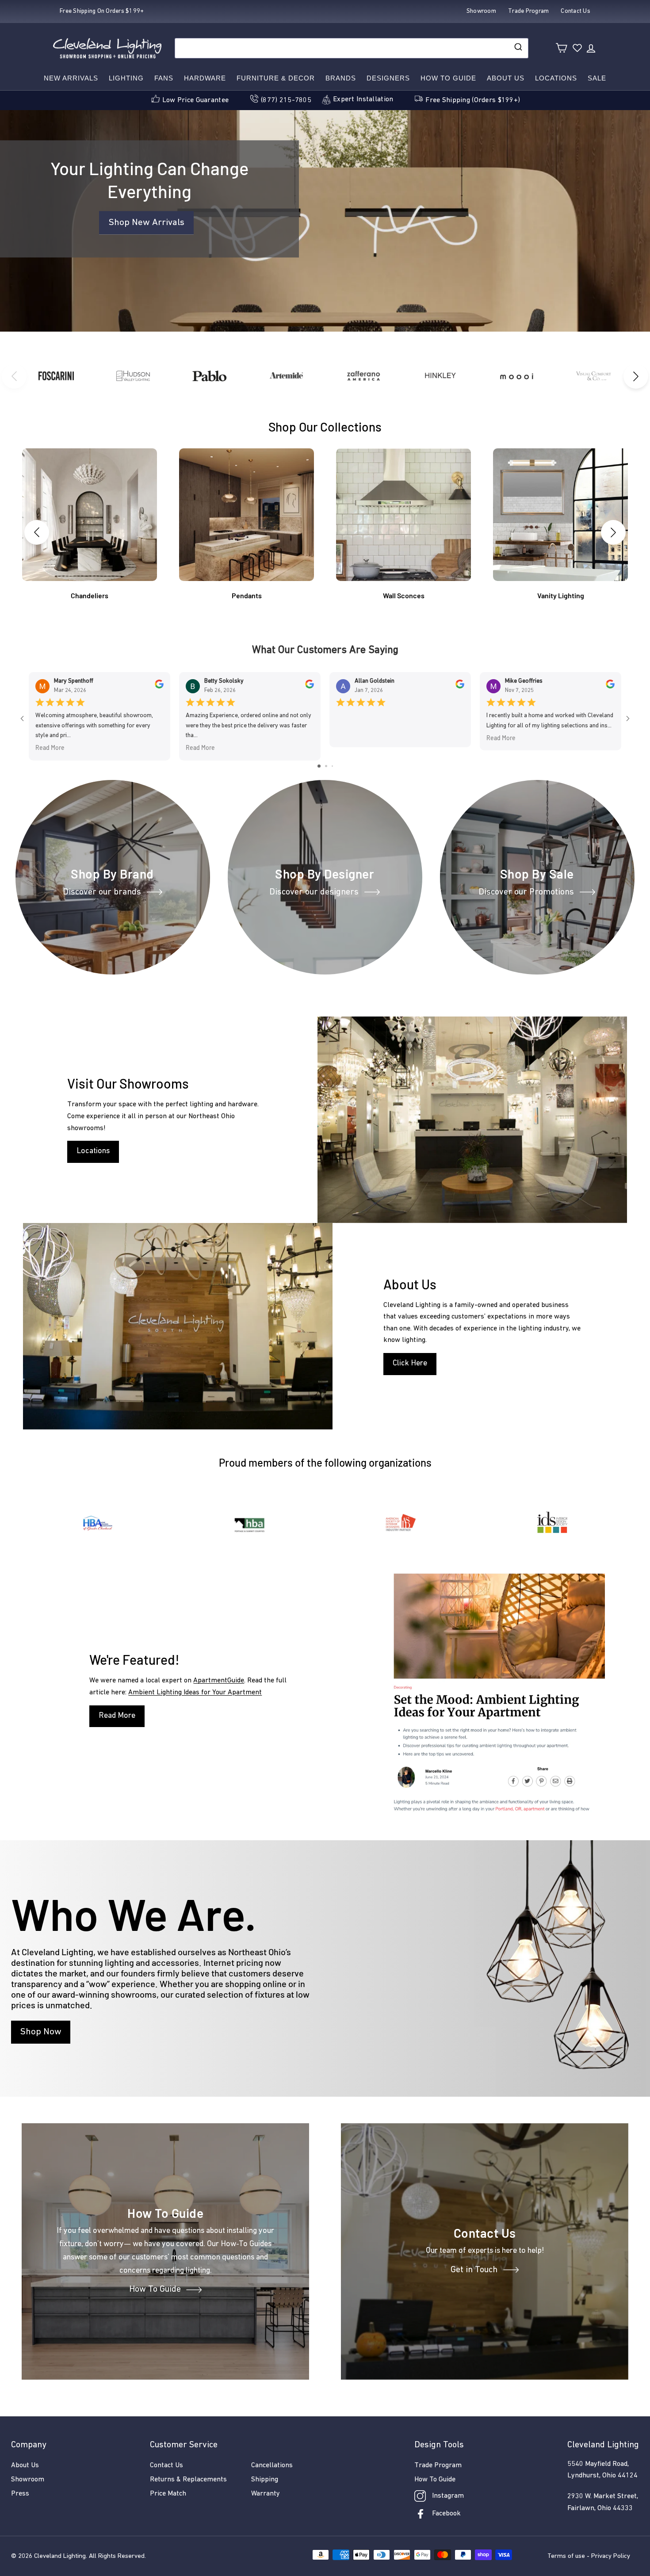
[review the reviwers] (159, 687)
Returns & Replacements (188, 2480)
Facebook (446, 2514)
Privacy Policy (611, 2556)
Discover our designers (314, 892)
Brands (341, 78)
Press (20, 2494)
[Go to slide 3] (332, 766)
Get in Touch (474, 2270)
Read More (50, 748)
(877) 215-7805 (286, 100)
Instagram (448, 2496)
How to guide (448, 78)
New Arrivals (71, 78)
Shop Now (41, 2032)
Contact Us (166, 2465)
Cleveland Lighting (60, 2556)
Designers (388, 78)
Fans (164, 78)
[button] (636, 376)
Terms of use (566, 2556)
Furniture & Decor (276, 78)
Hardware (205, 78)
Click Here (410, 1364)
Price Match (168, 2494)
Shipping (265, 2480)
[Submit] (518, 48)
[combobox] (352, 48)
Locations (556, 78)
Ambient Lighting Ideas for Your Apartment (195, 1693)
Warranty (266, 2494)
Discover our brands (102, 892)
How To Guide (155, 2290)
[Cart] (561, 48)
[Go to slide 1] (319, 766)
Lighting (126, 78)
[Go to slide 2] (326, 766)
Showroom (28, 2480)
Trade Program (438, 2465)
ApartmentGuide (219, 1681)
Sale (597, 78)
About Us (506, 78)
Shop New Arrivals (146, 223)
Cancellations (272, 2465)
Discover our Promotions (526, 892)
